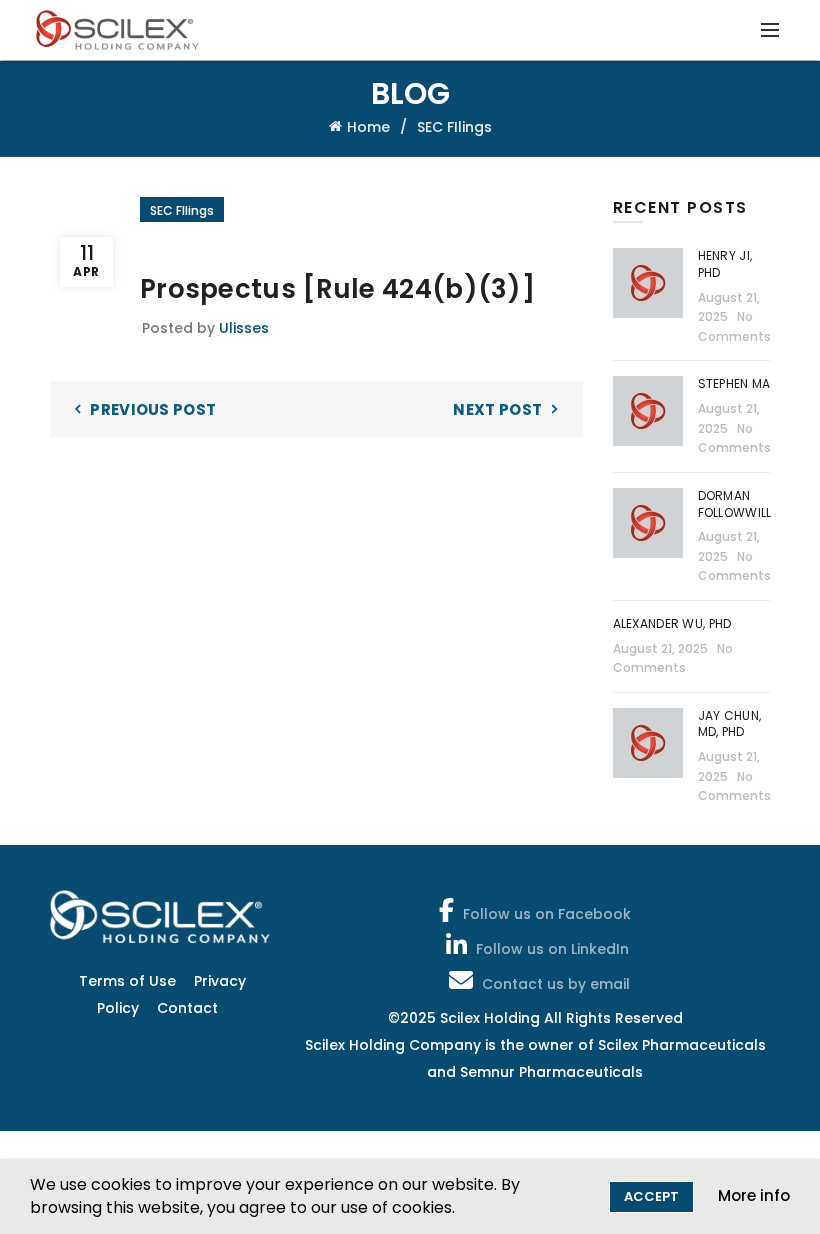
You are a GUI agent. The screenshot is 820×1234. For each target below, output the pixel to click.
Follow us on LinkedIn (552, 949)
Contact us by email (556, 984)
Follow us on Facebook (547, 914)
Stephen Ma (734, 383)
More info (754, 1195)
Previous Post (153, 409)
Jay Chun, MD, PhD (730, 724)
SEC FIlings (454, 127)
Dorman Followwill (736, 504)
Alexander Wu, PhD (672, 623)
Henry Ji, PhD (725, 264)
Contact (187, 1008)
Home (368, 127)
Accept (651, 1196)
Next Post (497, 409)
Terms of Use (127, 981)
